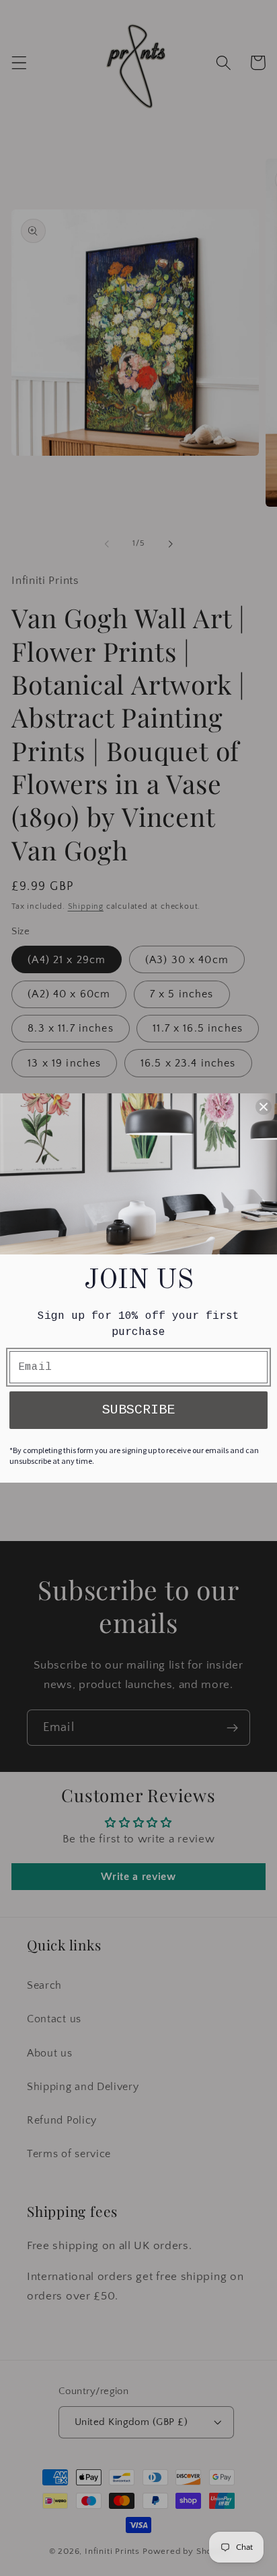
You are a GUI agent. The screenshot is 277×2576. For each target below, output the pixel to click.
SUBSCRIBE (138, 1410)
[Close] (264, 1107)
